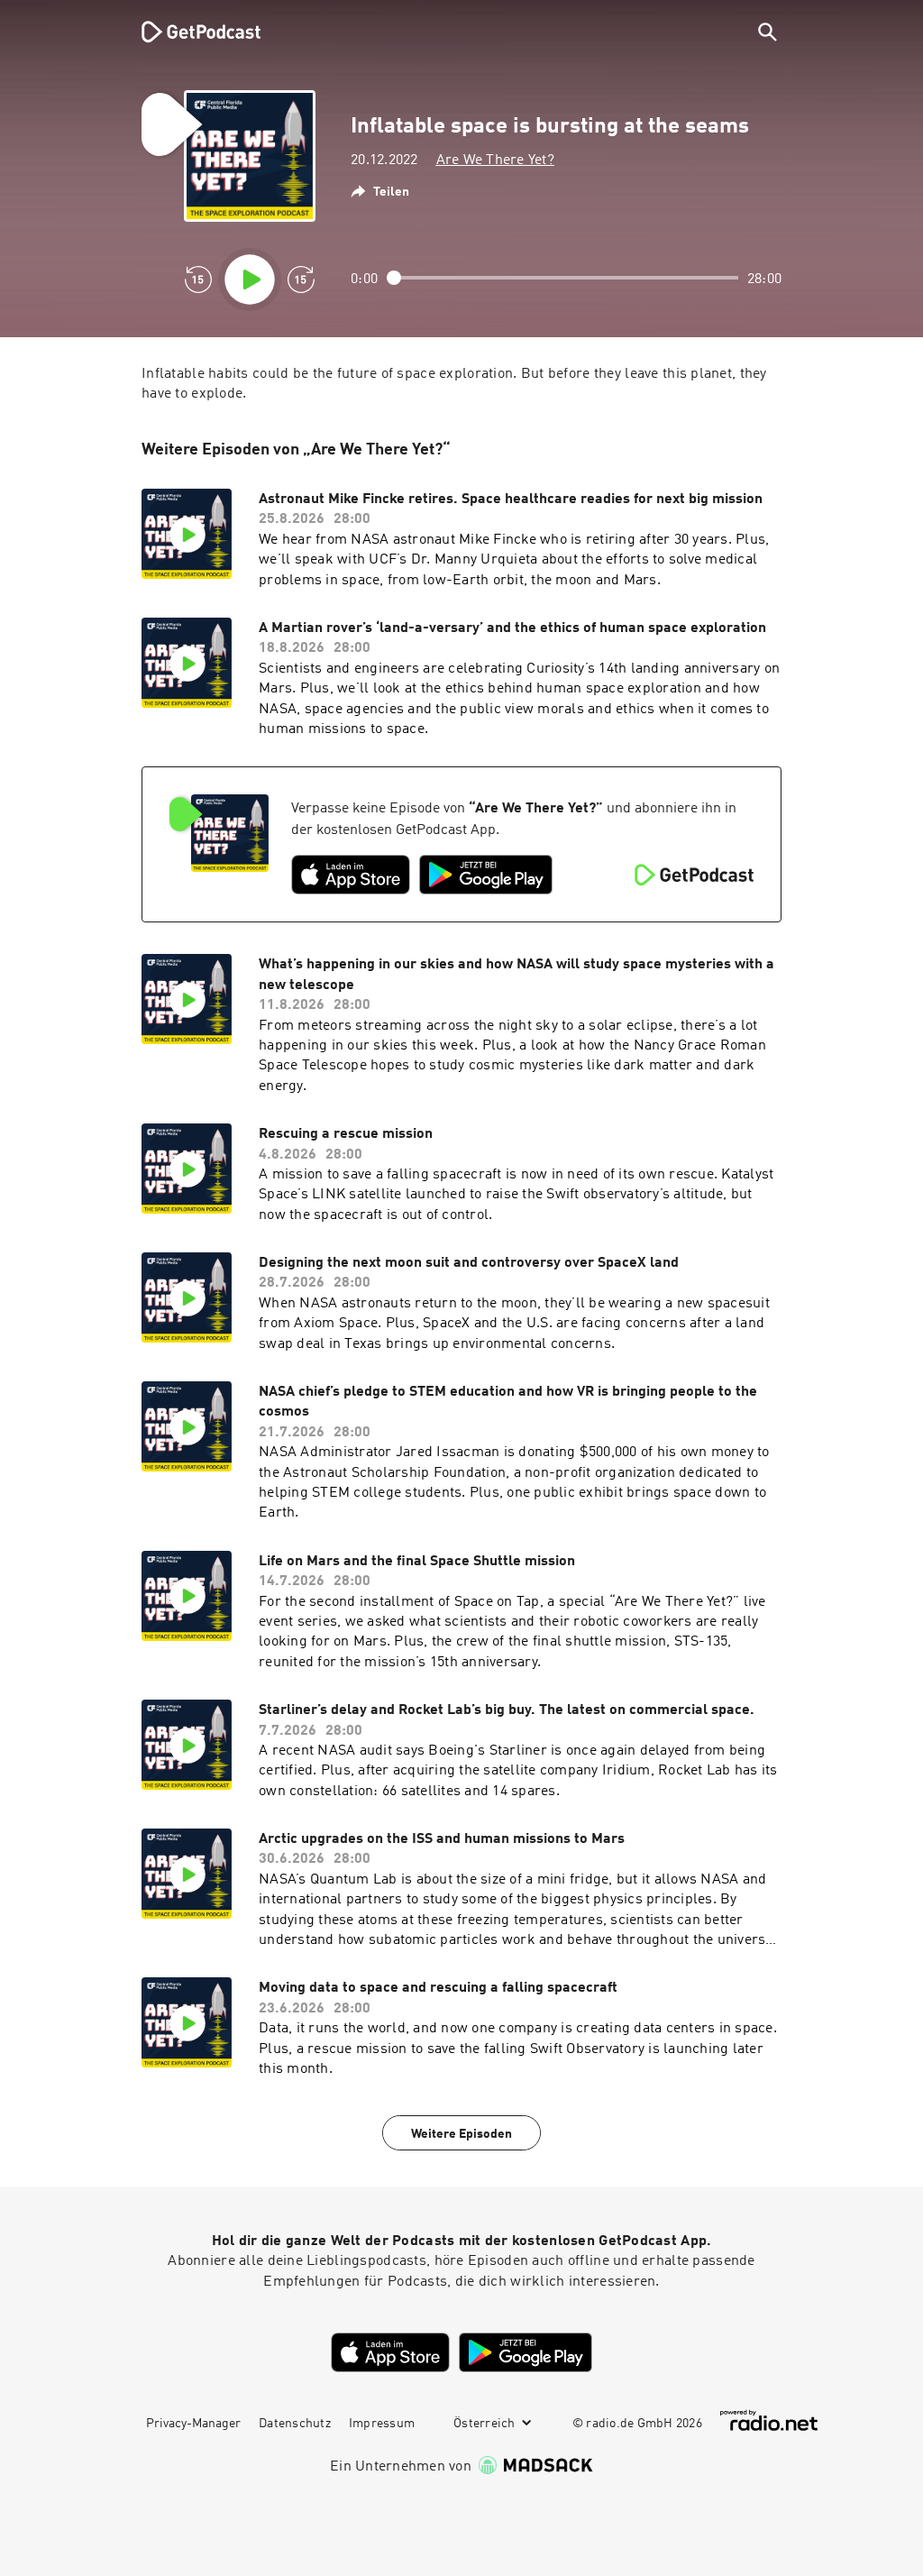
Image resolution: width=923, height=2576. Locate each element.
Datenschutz (295, 2424)
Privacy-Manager (193, 2424)
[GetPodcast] (189, 32)
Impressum (382, 2424)
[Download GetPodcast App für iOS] (351, 875)
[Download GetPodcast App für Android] (486, 875)
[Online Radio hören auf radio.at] (769, 2420)
